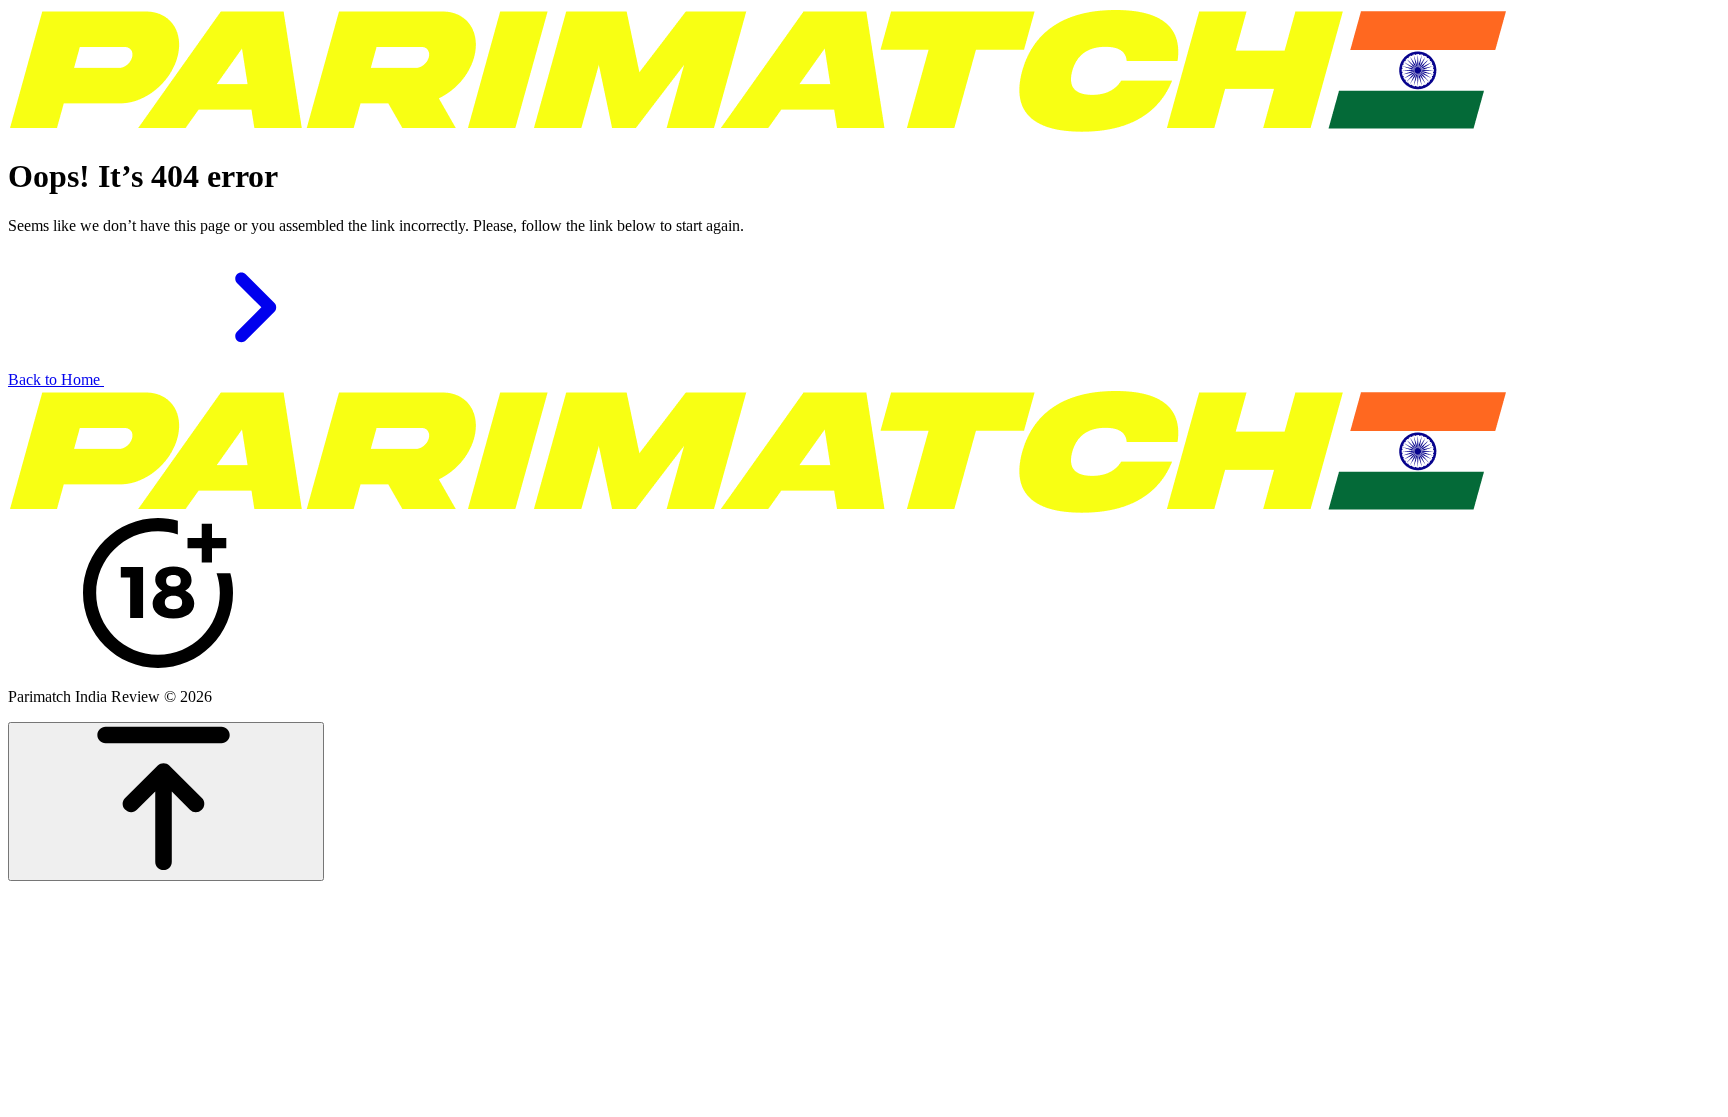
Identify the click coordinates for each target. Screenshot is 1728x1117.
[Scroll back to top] (166, 801)
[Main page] (758, 127)
